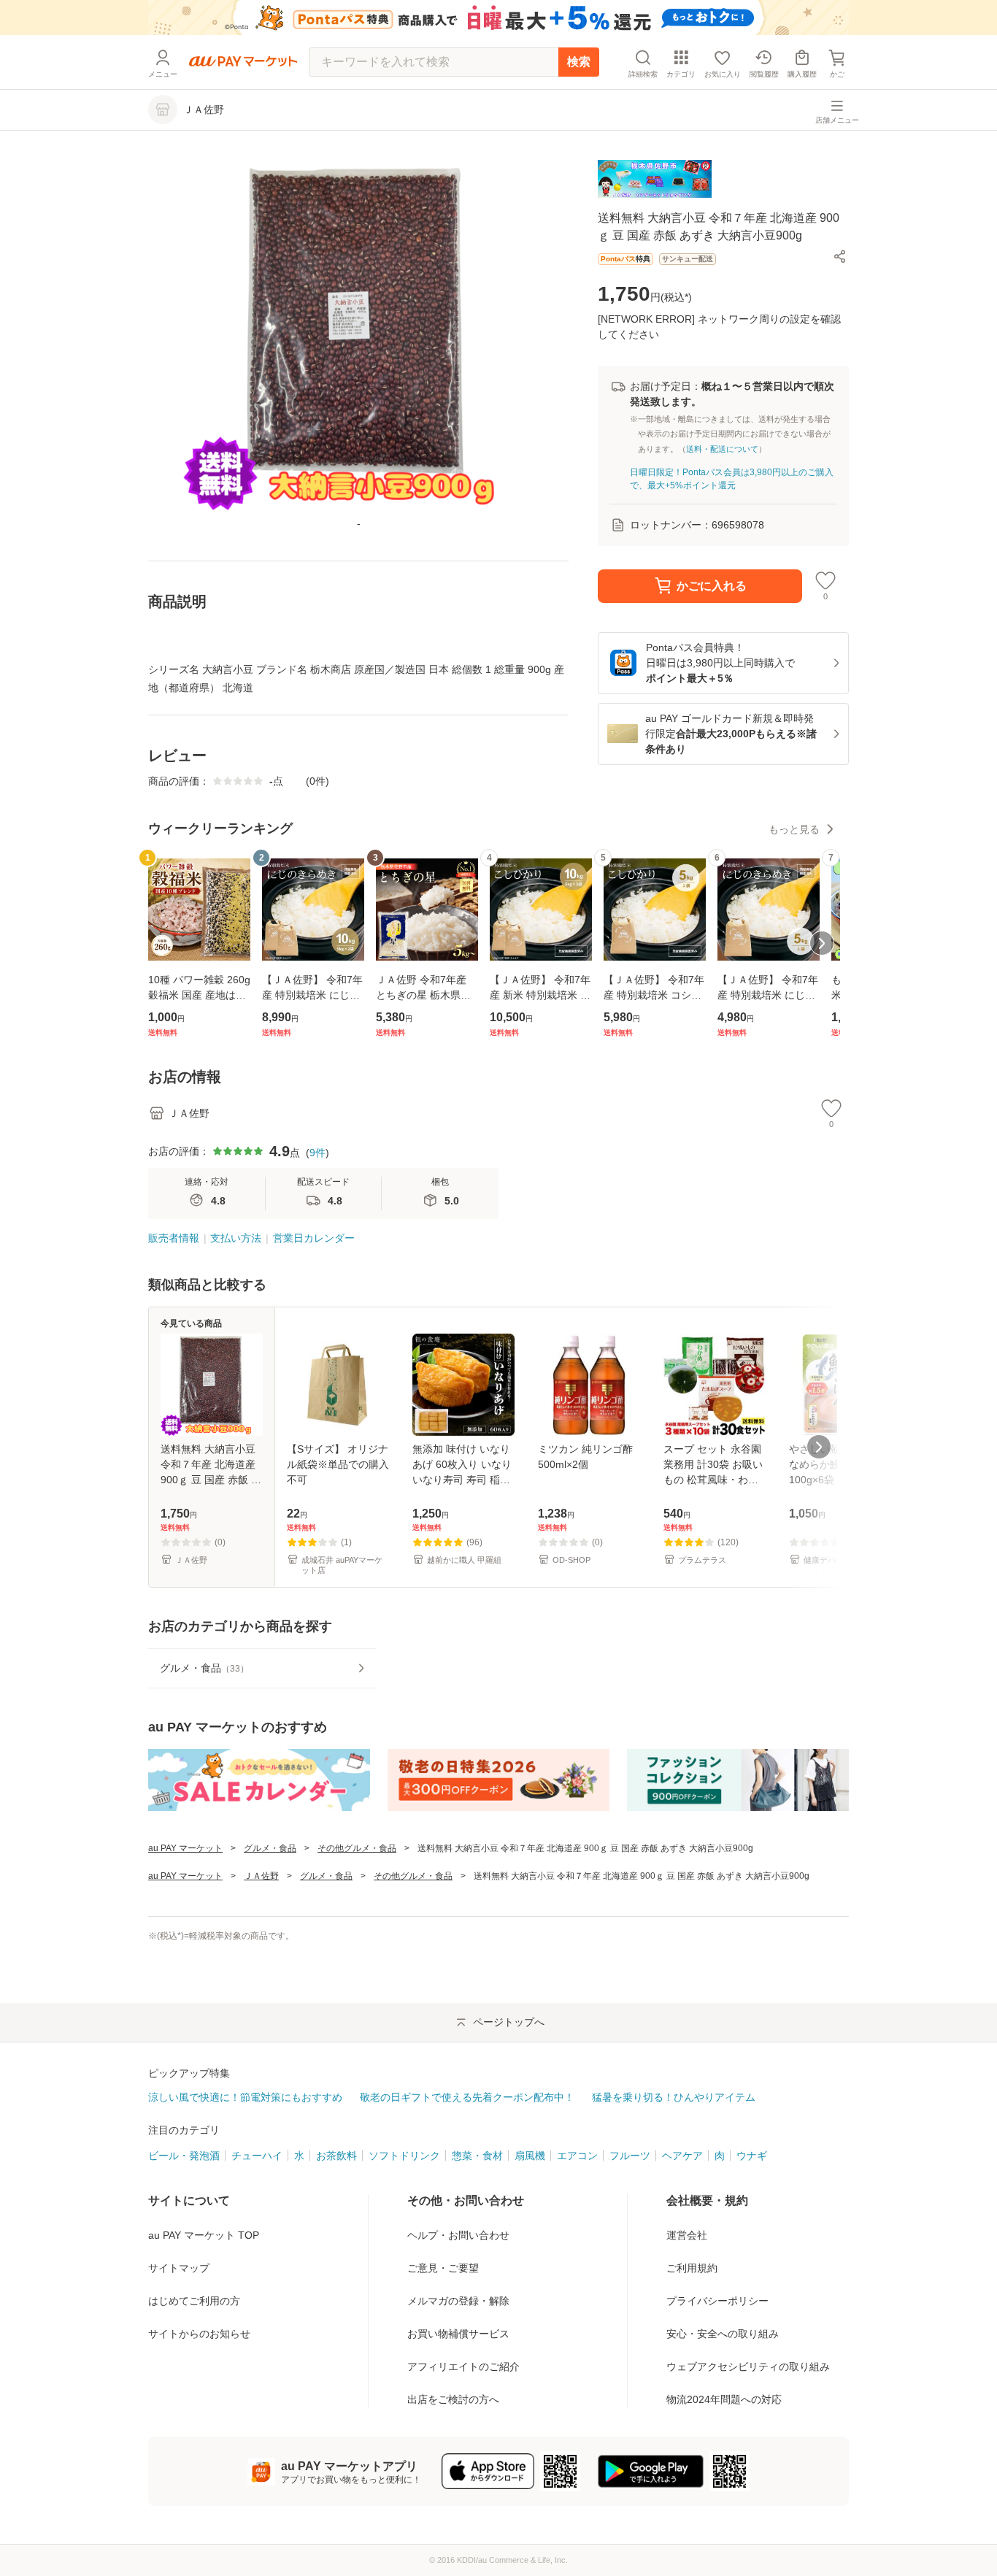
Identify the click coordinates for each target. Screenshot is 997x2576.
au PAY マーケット (185, 1848)
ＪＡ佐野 (261, 1876)
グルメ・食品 (270, 1848)
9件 (317, 1153)
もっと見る (794, 829)
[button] (840, 256)
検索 (579, 62)
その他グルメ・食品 (357, 1848)
